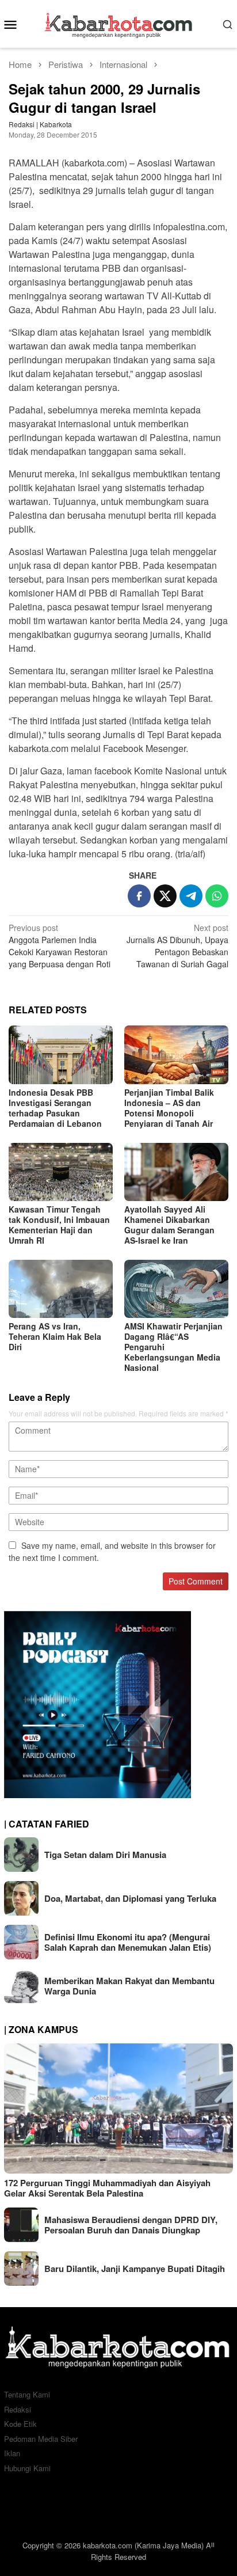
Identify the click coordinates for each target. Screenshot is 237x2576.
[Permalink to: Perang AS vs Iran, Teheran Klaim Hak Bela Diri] (61, 1289)
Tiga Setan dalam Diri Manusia (105, 1855)
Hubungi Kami (27, 2468)
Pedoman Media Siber (41, 2439)
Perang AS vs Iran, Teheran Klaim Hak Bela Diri (55, 1336)
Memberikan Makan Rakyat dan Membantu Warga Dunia (129, 1986)
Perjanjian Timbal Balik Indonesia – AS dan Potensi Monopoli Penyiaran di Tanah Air (169, 1108)
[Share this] (139, 896)
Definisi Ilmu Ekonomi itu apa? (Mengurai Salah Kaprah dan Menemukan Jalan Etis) (128, 1942)
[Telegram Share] (191, 896)
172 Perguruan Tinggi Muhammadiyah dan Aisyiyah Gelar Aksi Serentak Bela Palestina (107, 2188)
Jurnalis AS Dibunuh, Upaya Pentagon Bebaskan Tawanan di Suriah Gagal (177, 946)
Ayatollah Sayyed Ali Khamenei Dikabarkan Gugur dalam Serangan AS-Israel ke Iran (169, 1225)
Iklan (12, 2453)
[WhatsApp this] (217, 896)
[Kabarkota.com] (119, 22)
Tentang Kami (27, 2394)
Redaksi (18, 2409)
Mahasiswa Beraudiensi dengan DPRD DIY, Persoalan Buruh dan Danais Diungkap (131, 2225)
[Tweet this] (165, 896)
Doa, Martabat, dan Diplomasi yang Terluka (130, 1898)
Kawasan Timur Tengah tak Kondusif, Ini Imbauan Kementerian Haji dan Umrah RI (59, 1225)
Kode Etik (20, 2424)
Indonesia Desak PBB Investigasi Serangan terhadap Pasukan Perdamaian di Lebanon (55, 1108)
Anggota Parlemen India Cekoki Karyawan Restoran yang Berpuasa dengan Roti (60, 946)
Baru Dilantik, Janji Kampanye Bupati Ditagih (135, 2269)
